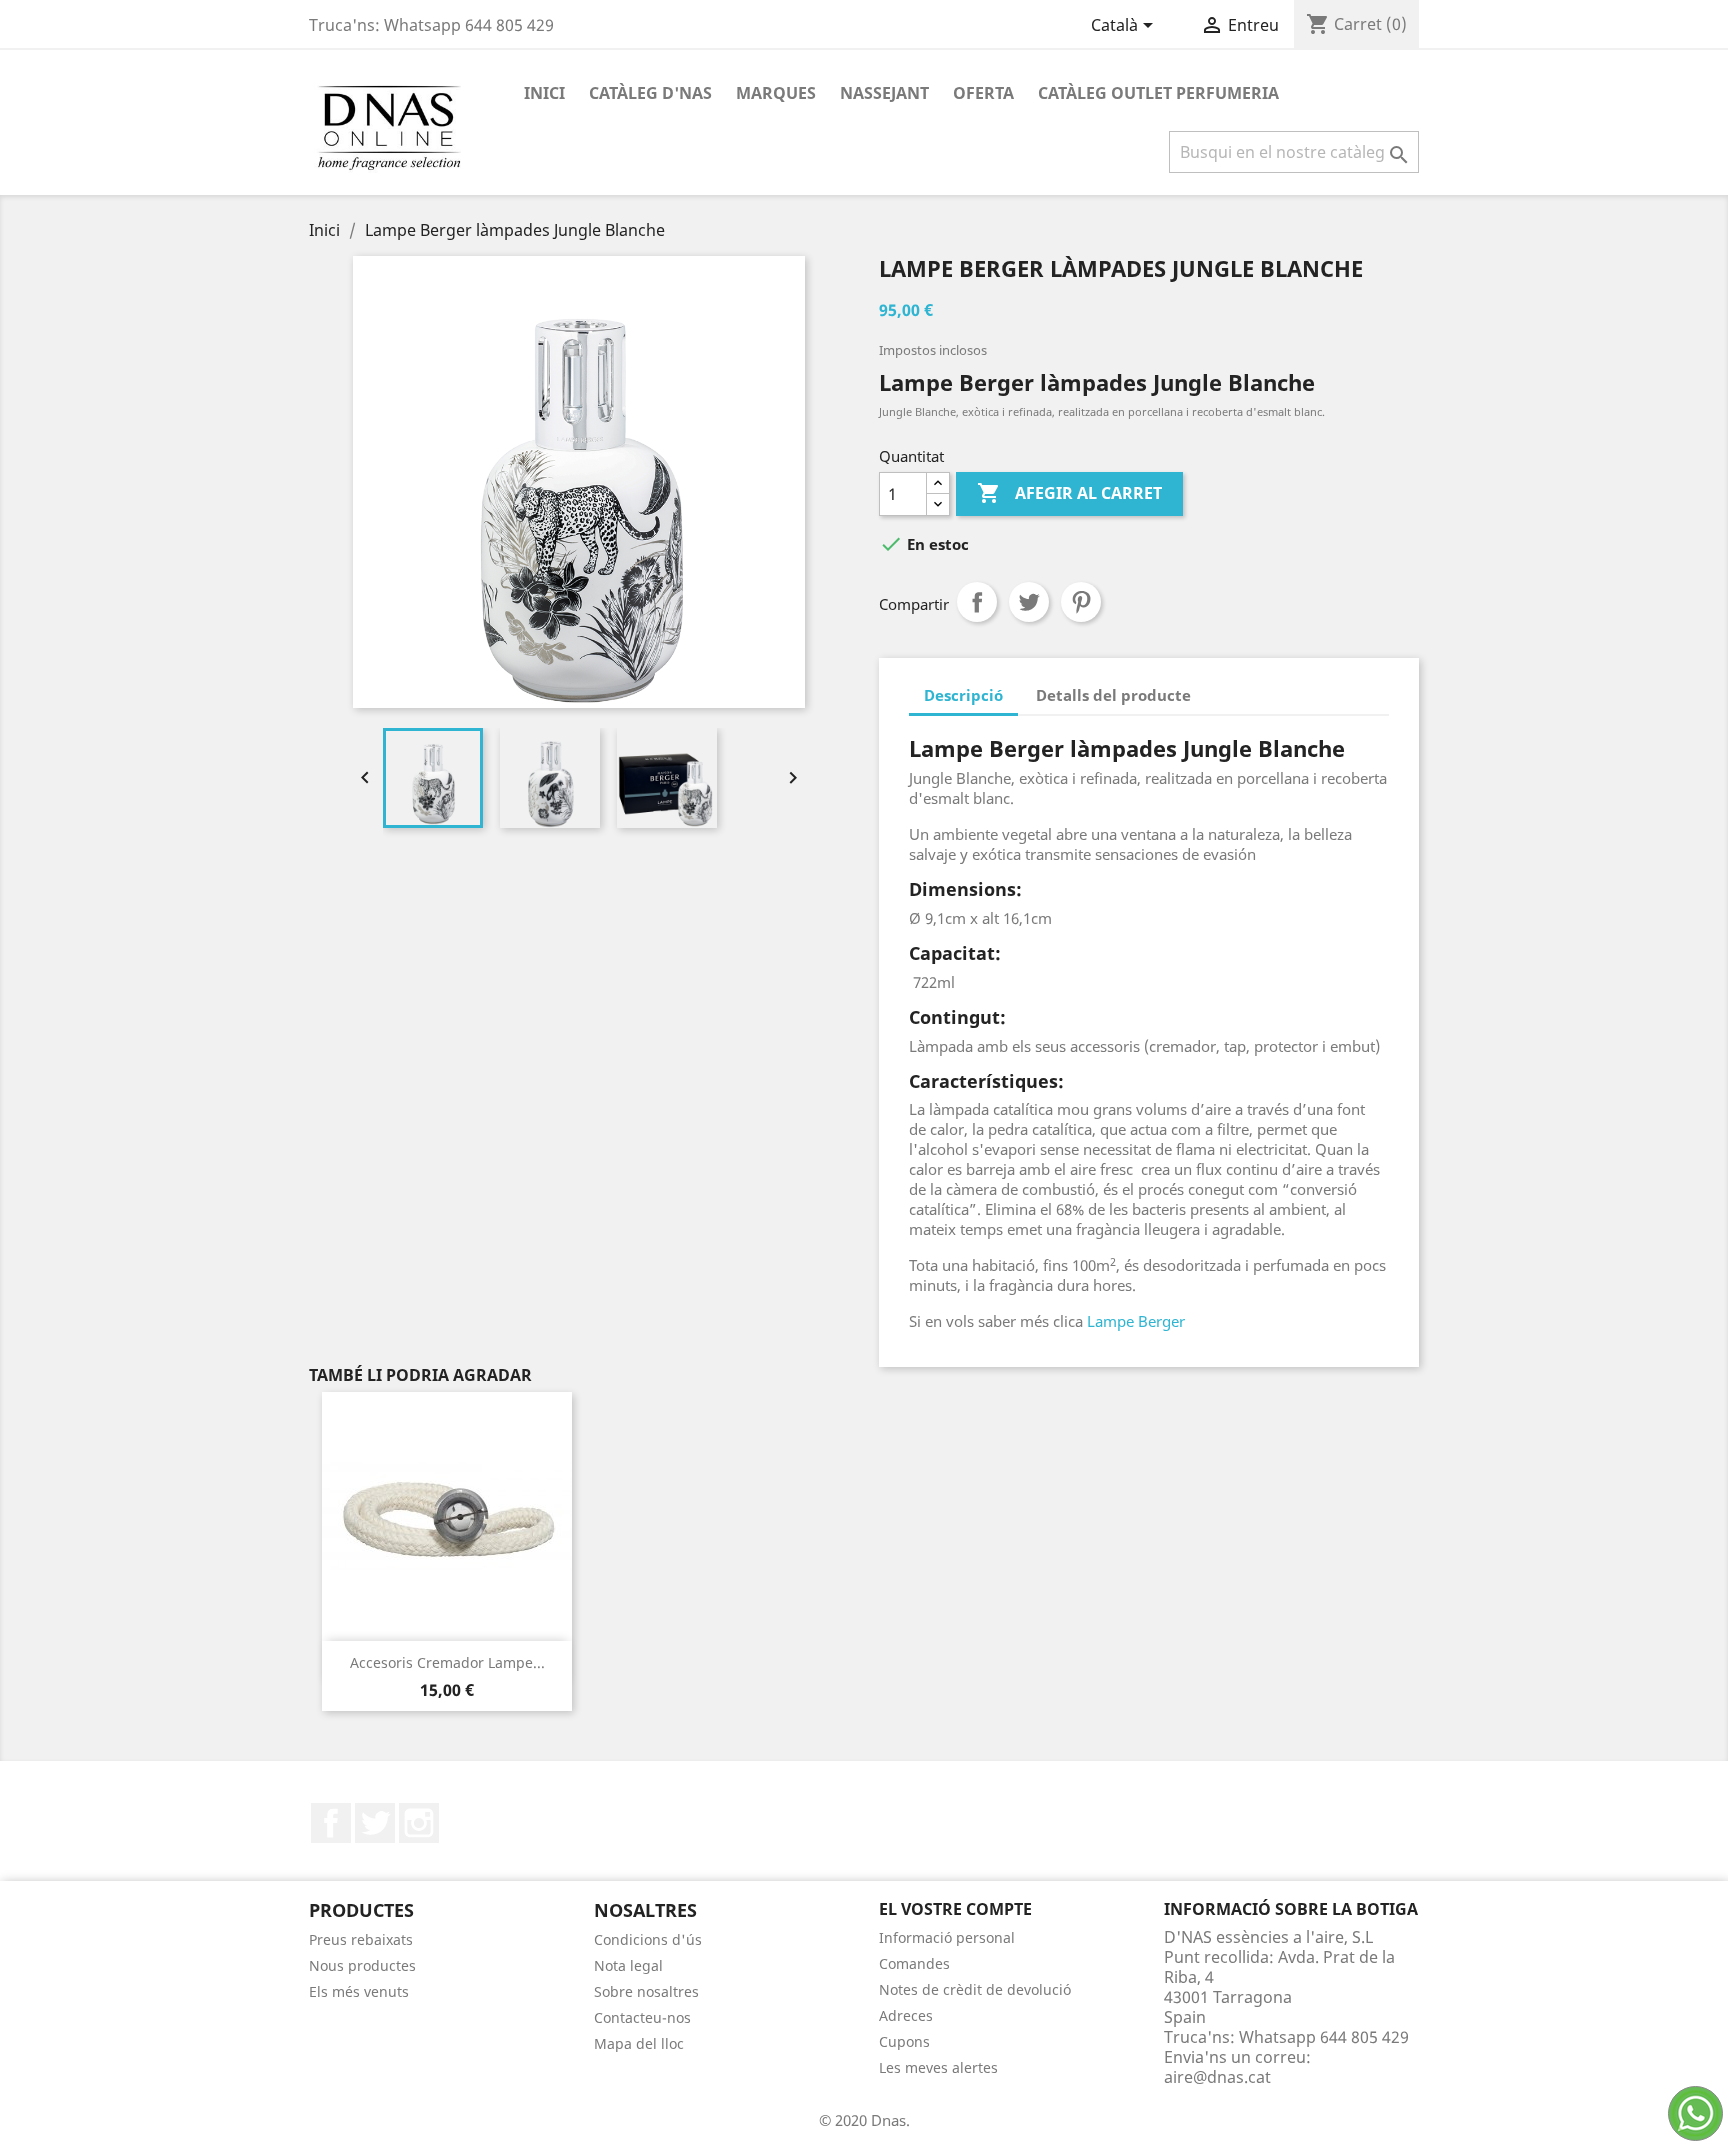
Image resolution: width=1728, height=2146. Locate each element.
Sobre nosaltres (646, 1991)
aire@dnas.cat (1217, 2077)
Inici (544, 93)
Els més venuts (359, 1991)
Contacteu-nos (642, 2017)
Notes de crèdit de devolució (975, 1989)
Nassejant (884, 93)
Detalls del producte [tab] (1113, 695)
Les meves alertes (938, 2067)
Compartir (977, 602)
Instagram (419, 1823)
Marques (776, 93)
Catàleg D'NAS (650, 93)
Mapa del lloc (639, 2043)
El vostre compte (955, 1909)
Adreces (906, 2015)
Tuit (1029, 602)
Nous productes (362, 1965)
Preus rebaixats (361, 1939)
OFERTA (983, 93)
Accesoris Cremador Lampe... (447, 1662)
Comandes (914, 1963)
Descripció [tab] (963, 695)
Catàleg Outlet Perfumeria (1158, 93)
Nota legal (628, 1965)
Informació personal (947, 1937)
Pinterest (1081, 602)
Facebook (331, 1823)
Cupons (904, 2041)
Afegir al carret (1069, 493)
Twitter (375, 1823)
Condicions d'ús (648, 1939)
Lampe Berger (1134, 1321)
